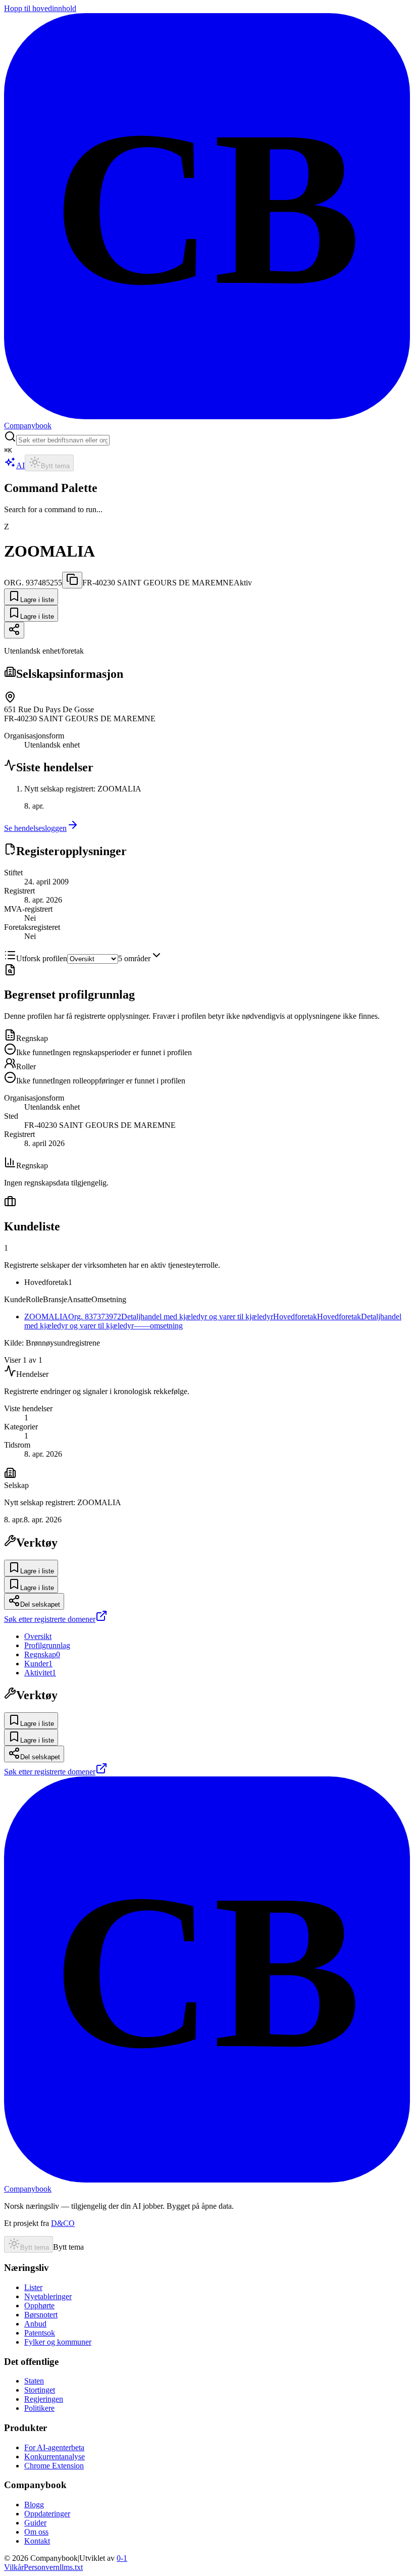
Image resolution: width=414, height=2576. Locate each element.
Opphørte (39, 2306)
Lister (33, 2287)
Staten (34, 2381)
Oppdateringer (47, 2514)
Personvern (42, 2567)
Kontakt (37, 2541)
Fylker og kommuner (58, 2342)
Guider (35, 2523)
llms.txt (71, 2567)
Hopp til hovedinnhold (40, 8)
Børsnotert (41, 2315)
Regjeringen (44, 2399)
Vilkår (14, 2567)
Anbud (35, 2324)
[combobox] (63, 440)
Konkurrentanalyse (55, 2457)
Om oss (36, 2532)
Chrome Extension (54, 2466)
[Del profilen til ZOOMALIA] (14, 630)
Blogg (34, 2505)
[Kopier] (72, 580)
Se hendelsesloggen (35, 828)
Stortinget (40, 2390)
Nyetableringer (48, 2296)
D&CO (63, 2223)
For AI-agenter (54, 2447)
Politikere (39, 2408)
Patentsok (40, 2333)
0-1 (122, 2558)
